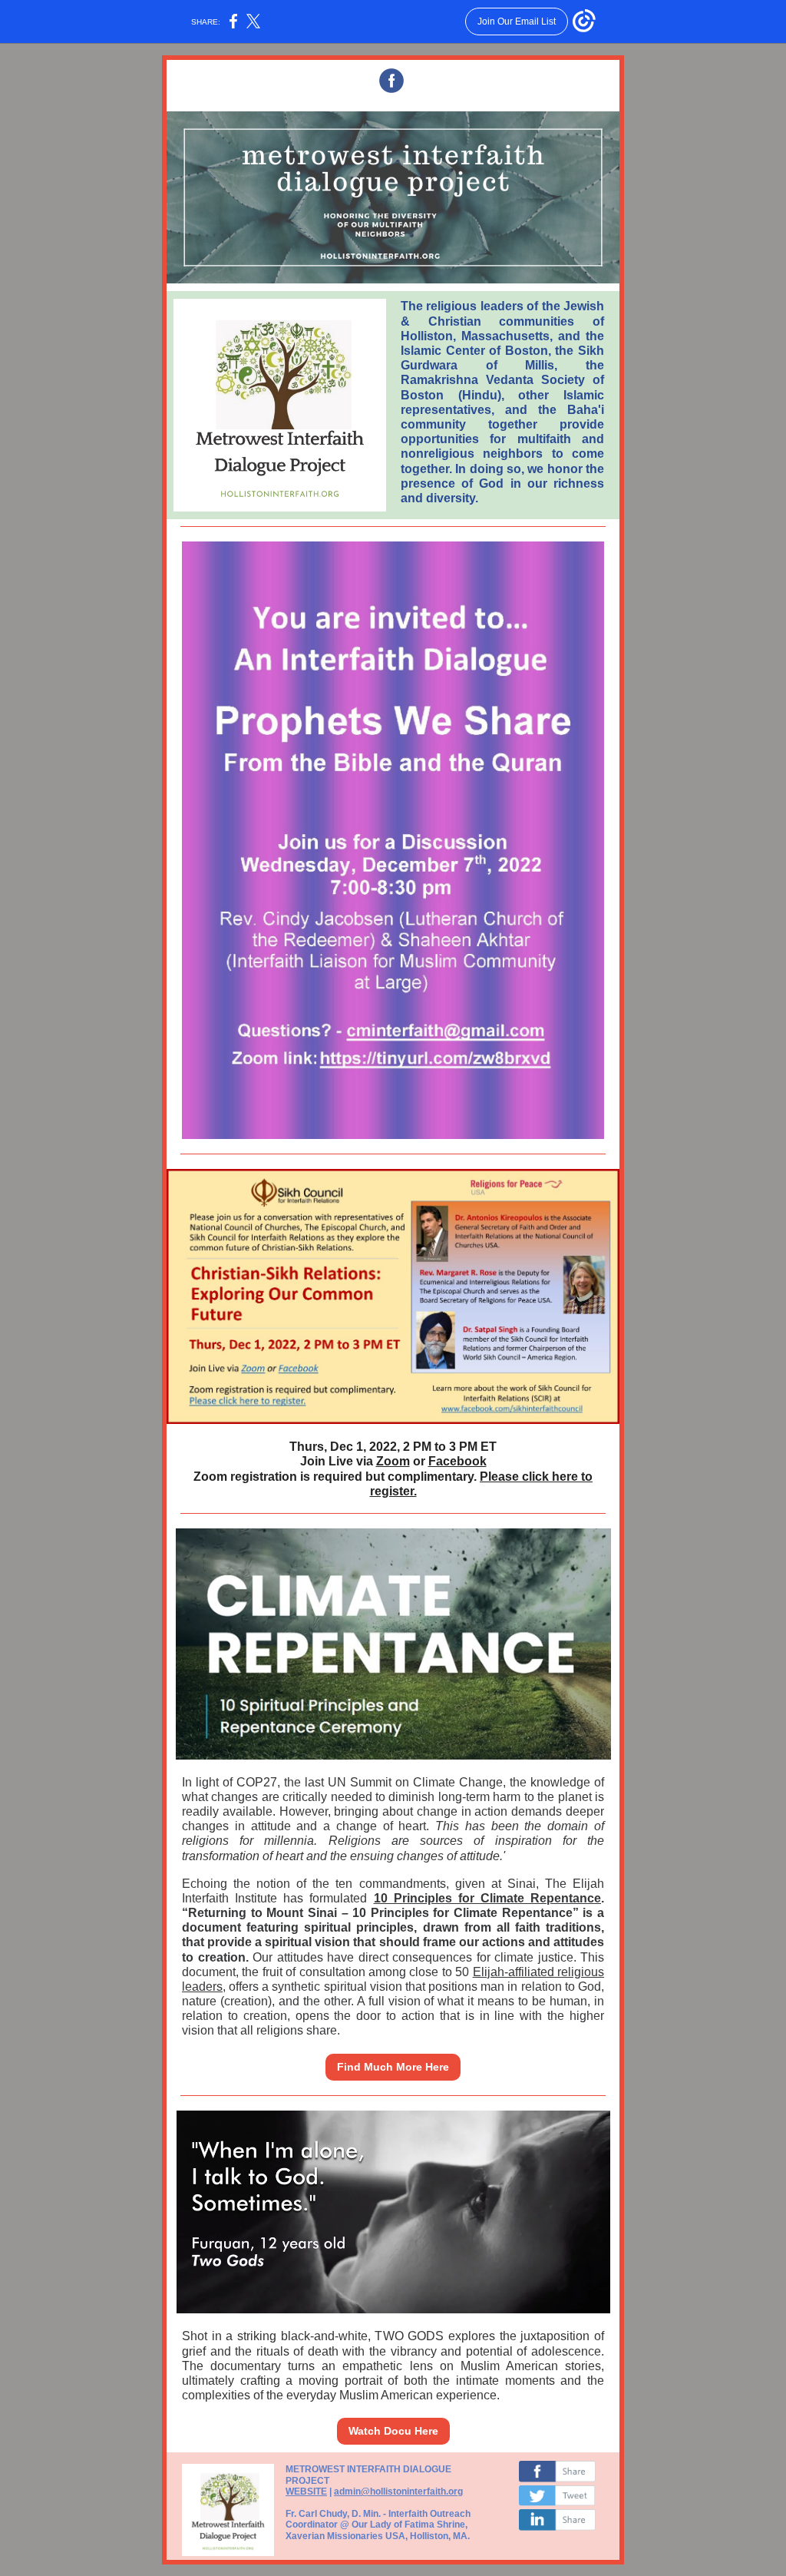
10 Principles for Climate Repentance (488, 1898)
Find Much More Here (393, 2067)
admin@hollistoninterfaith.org (398, 2492)
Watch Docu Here (393, 2431)
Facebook (457, 1461)
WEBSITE (306, 2492)
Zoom (393, 1461)
